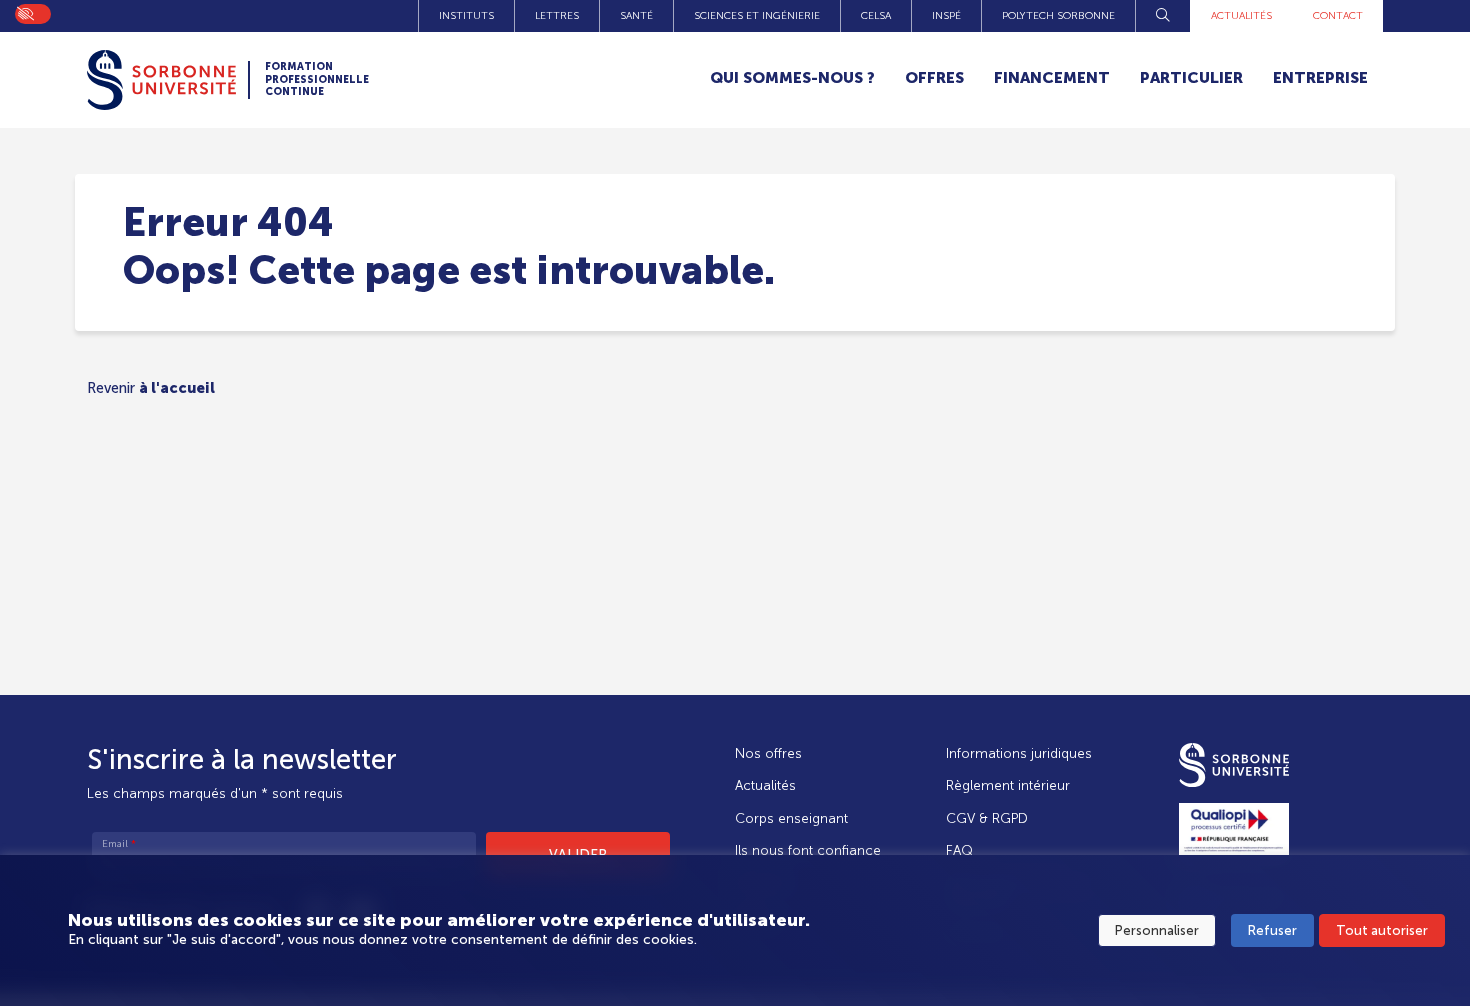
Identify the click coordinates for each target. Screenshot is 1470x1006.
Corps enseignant (791, 818)
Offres (934, 77)
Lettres (557, 15)
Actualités (1241, 15)
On (24, 12)
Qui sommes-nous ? (792, 77)
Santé (636, 15)
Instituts (466, 15)
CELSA (876, 15)
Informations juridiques (1019, 753)
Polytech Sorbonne (1058, 15)
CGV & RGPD (987, 818)
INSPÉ (946, 15)
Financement (1052, 77)
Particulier (1191, 77)
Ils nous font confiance (808, 850)
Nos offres (768, 753)
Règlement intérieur (1008, 785)
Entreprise (1320, 77)
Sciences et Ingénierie (757, 15)
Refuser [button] (1272, 930)
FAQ (959, 850)
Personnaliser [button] (1157, 930)
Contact (1338, 15)
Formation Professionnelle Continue (317, 79)
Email (119, 844)
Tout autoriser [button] (1382, 930)
